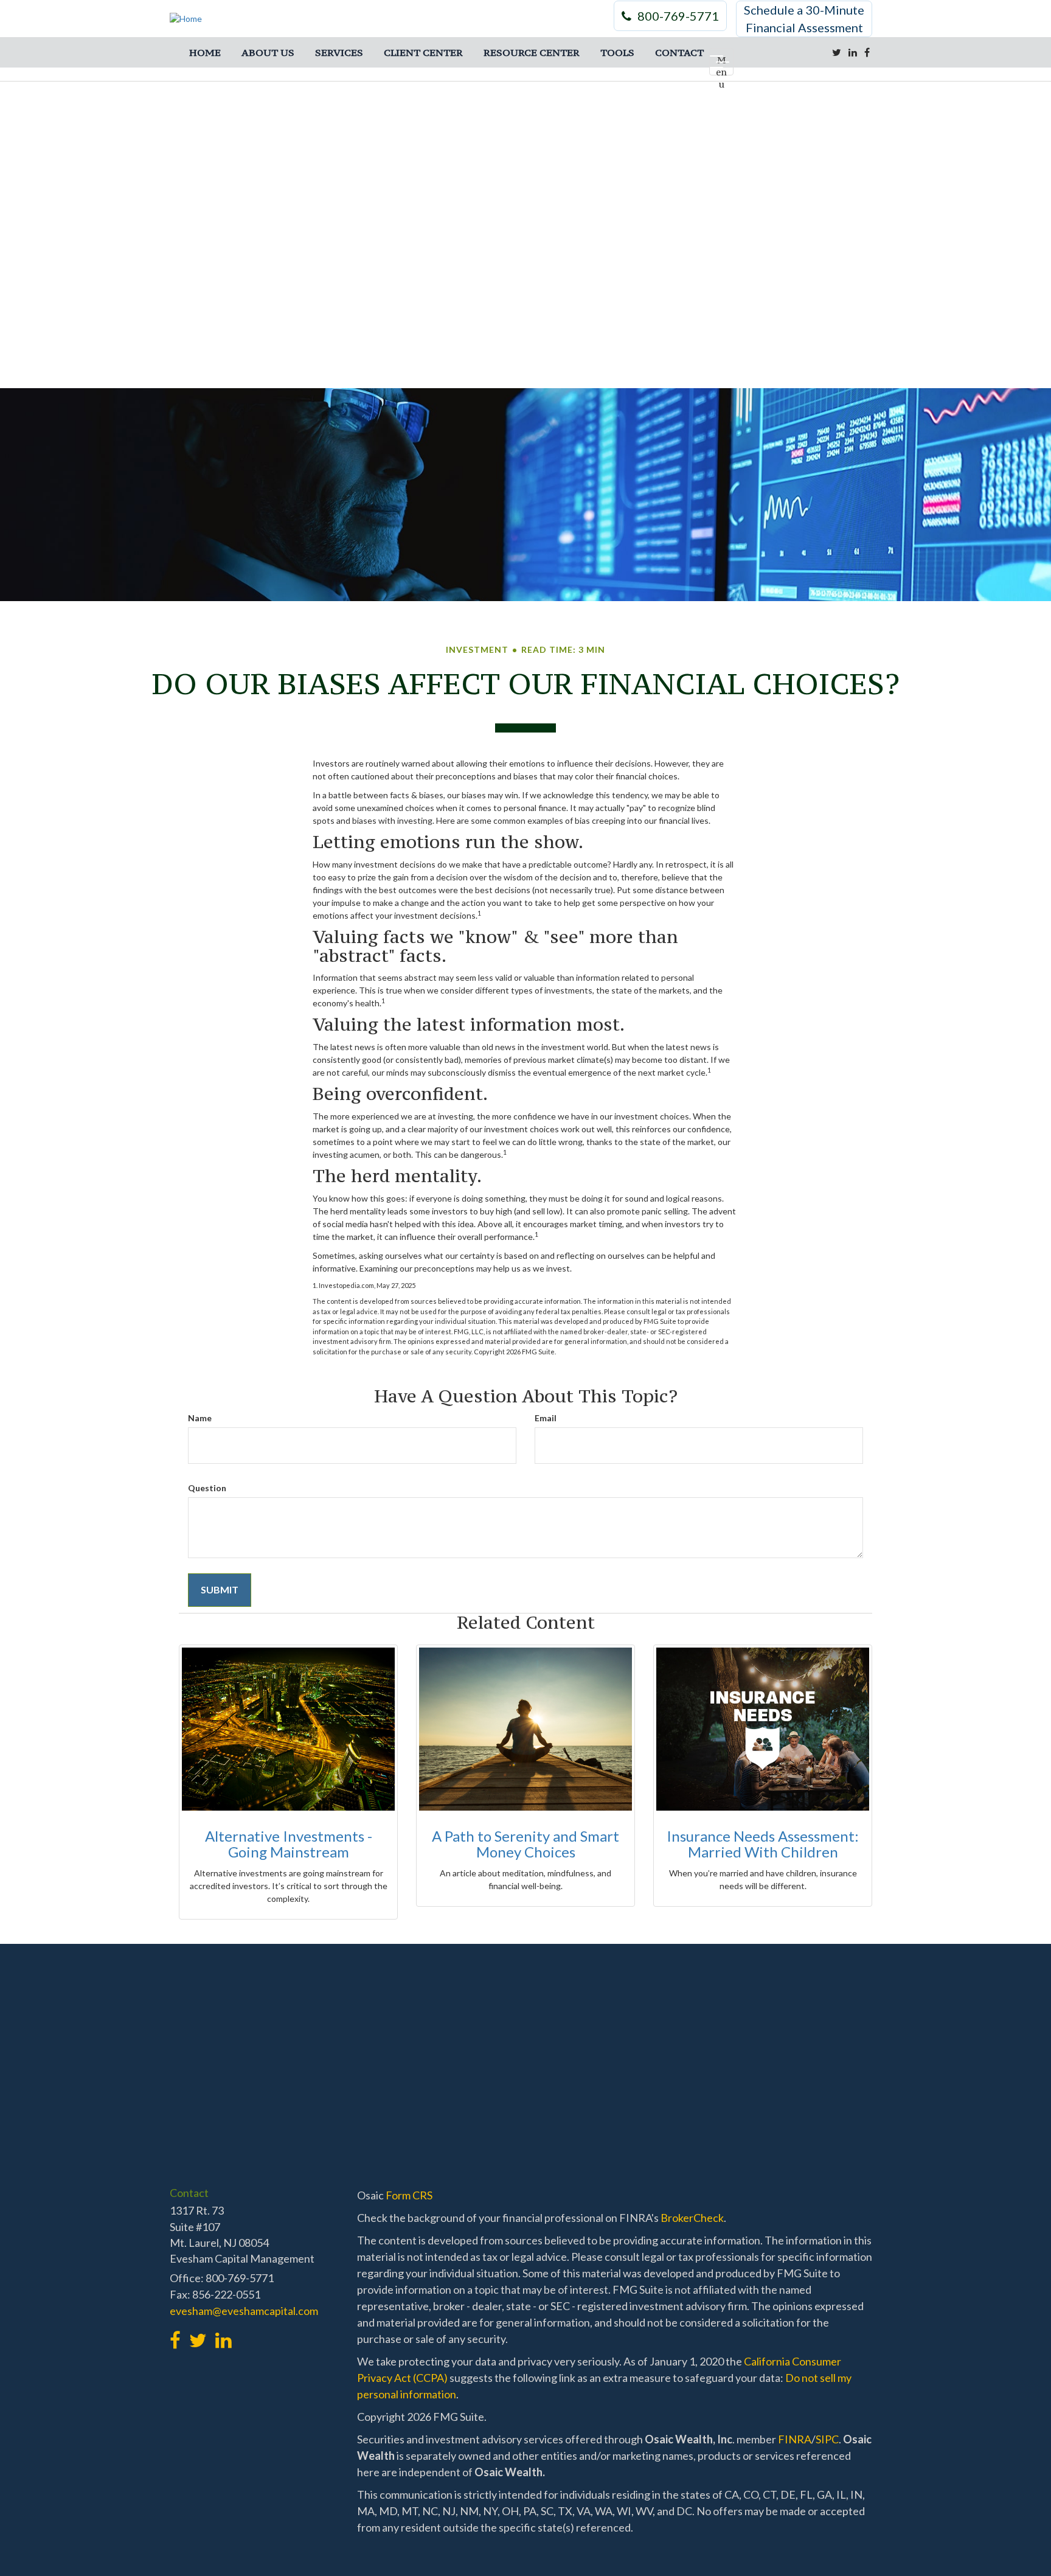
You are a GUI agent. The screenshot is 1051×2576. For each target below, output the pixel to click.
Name (200, 1418)
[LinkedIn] (853, 52)
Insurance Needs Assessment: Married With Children (763, 1844)
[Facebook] (867, 52)
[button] (268, 52)
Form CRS (409, 2195)
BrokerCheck (692, 2218)
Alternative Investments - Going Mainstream (289, 1844)
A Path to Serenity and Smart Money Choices (525, 1844)
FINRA (795, 2439)
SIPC (827, 2439)
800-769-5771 (678, 16)
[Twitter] (837, 52)
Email (546, 1418)
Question (207, 1488)
